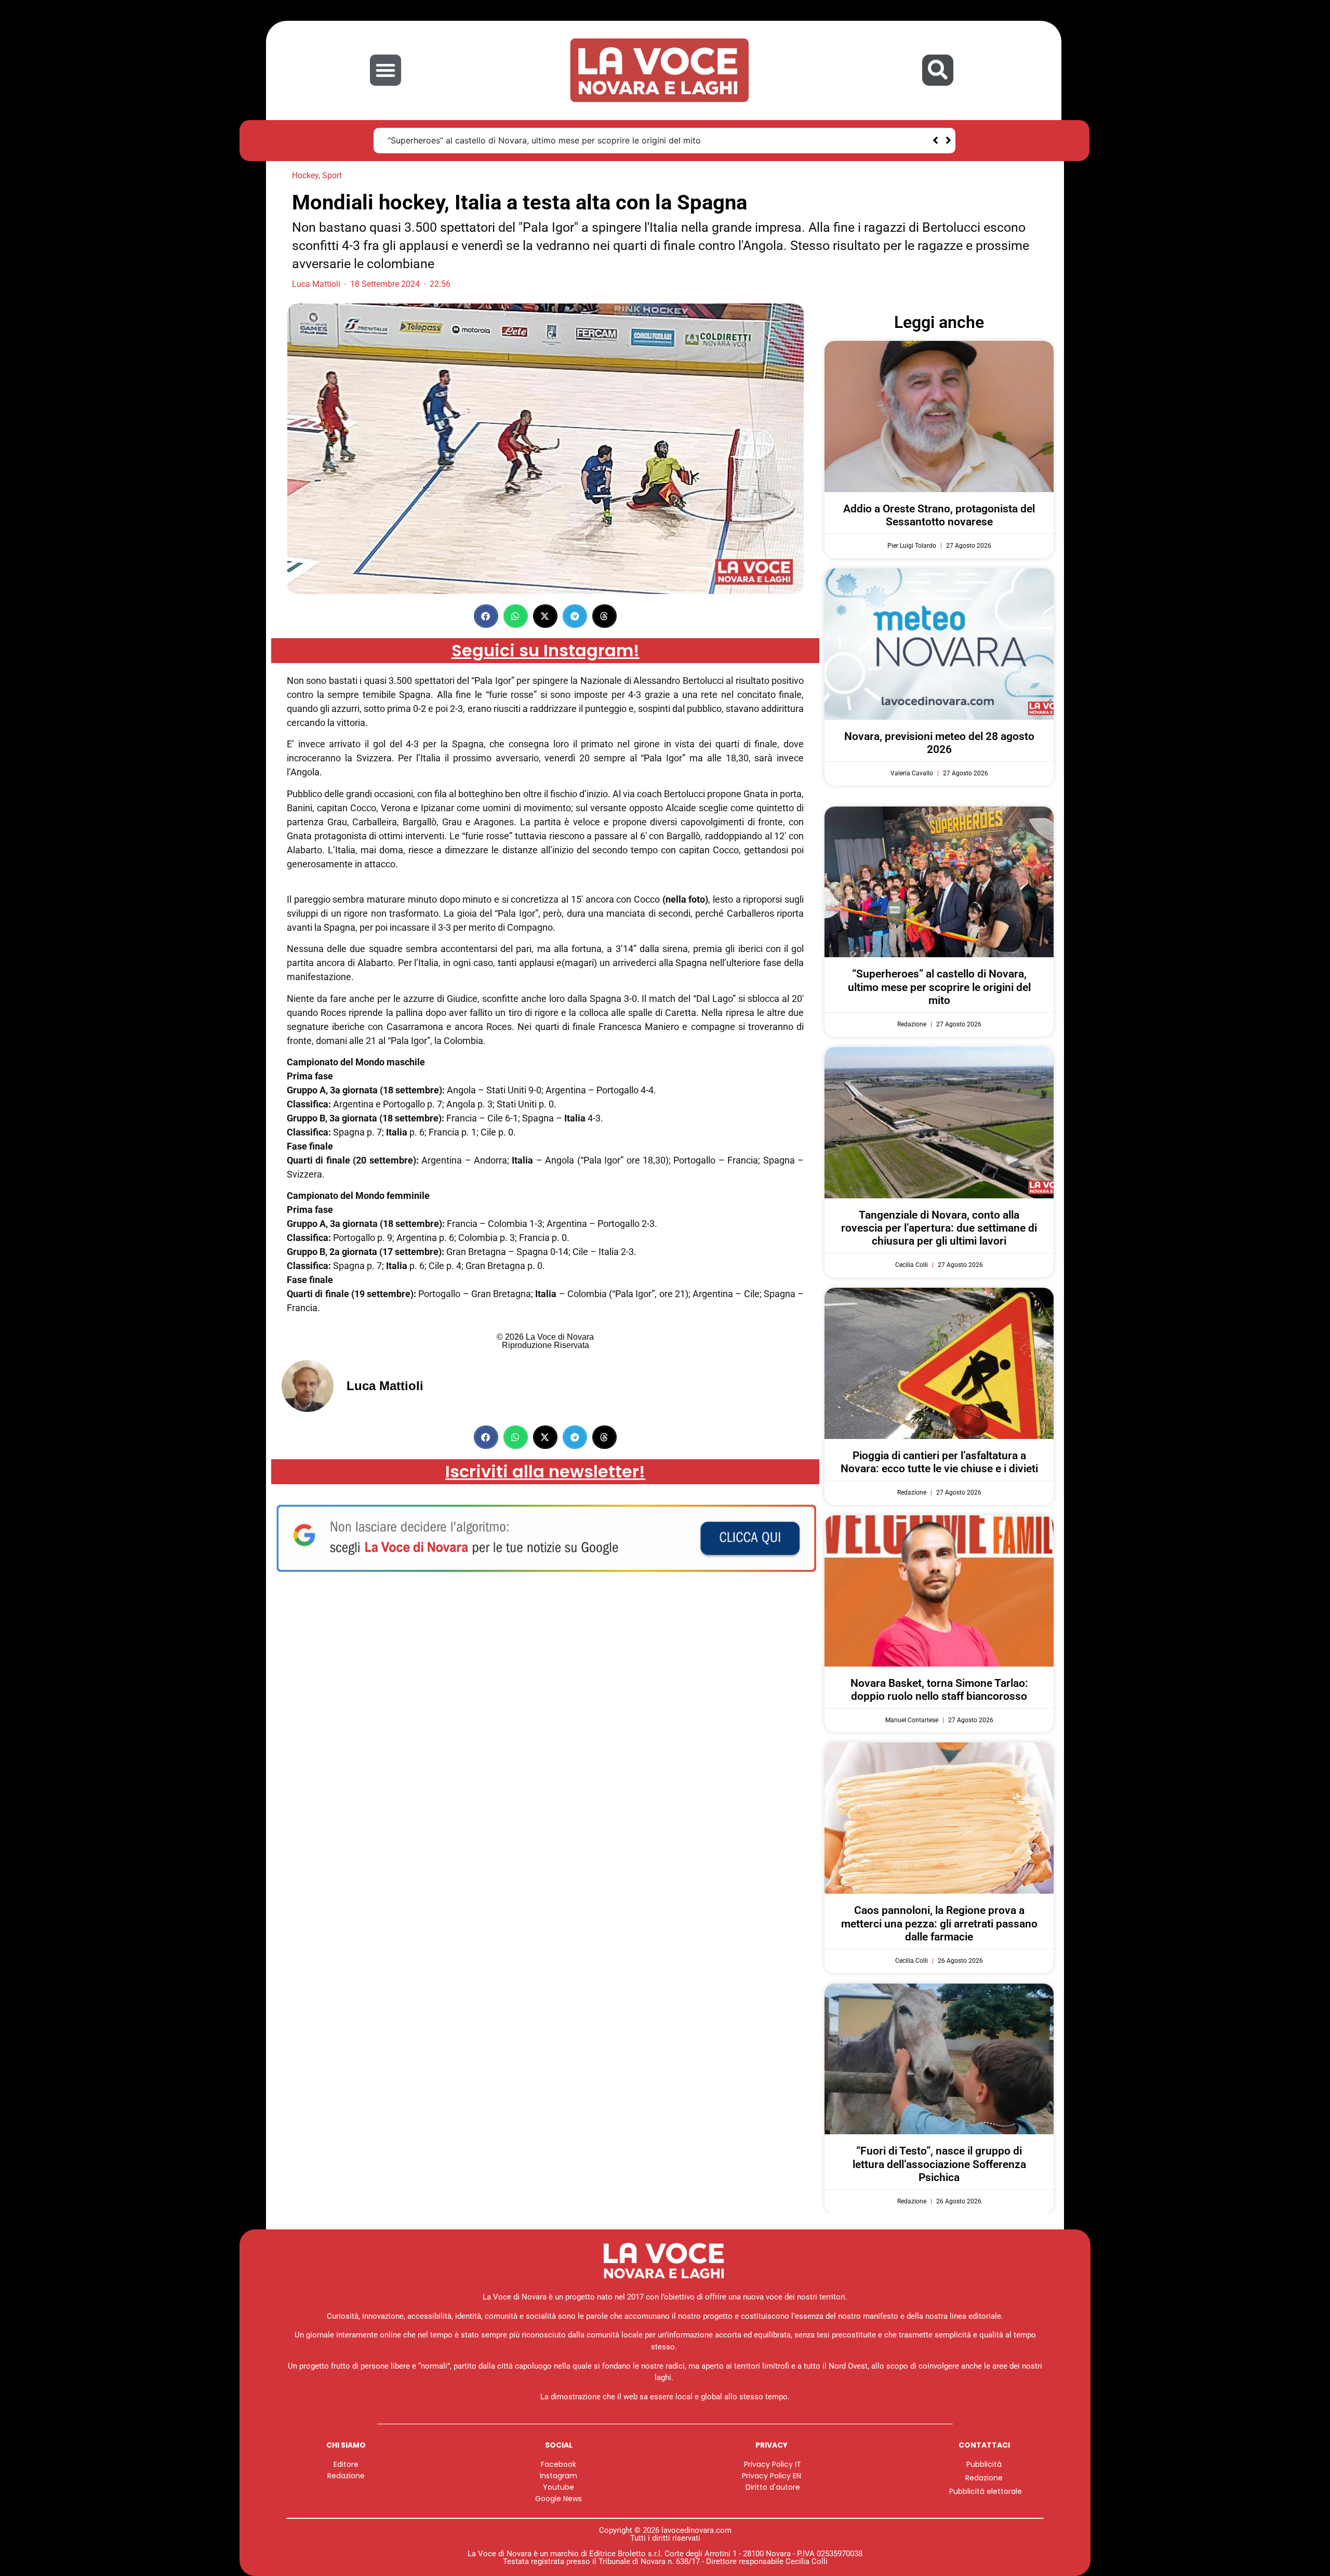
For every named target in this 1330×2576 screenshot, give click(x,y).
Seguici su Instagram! (546, 650)
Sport (332, 175)
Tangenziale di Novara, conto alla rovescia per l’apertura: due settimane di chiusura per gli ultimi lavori (939, 1228)
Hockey (305, 175)
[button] (385, 70)
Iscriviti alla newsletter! (545, 1471)
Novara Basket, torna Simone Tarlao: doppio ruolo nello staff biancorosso (939, 1690)
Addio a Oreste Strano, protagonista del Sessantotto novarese (939, 515)
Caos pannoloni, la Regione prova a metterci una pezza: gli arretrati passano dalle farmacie (939, 1923)
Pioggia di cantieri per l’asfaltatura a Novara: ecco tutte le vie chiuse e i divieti (939, 1462)
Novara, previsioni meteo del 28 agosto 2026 (939, 743)
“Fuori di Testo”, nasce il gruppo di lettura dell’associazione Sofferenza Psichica (939, 2164)
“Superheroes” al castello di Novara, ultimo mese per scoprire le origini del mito (544, 140)
